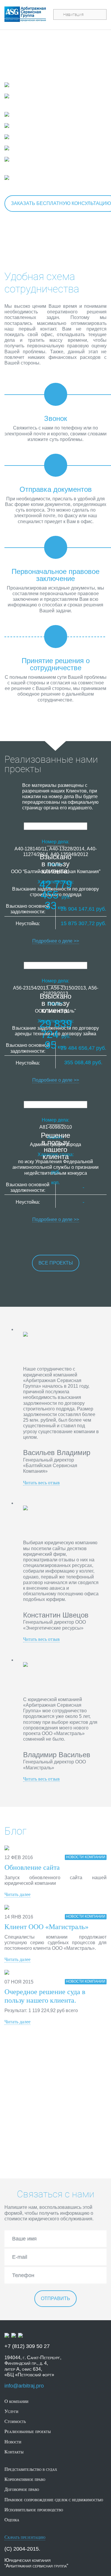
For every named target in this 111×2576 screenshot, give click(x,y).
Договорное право (44, 126)
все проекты (56, 1263)
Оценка (12, 2520)
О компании (16, 2401)
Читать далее (17, 1894)
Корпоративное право (49, 114)
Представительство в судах (57, 85)
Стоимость (15, 2421)
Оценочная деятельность (54, 178)
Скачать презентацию (25, 2537)
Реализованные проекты (28, 2431)
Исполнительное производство (35, 100)
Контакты (14, 2452)
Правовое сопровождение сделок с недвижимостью (48, 163)
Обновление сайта (32, 1867)
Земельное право (43, 148)
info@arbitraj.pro (24, 2386)
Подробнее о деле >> (56, 941)
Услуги (11, 2411)
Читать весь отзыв (41, 1483)
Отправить (55, 2298)
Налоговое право (43, 137)
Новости (13, 2442)
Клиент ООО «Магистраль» (46, 1927)
